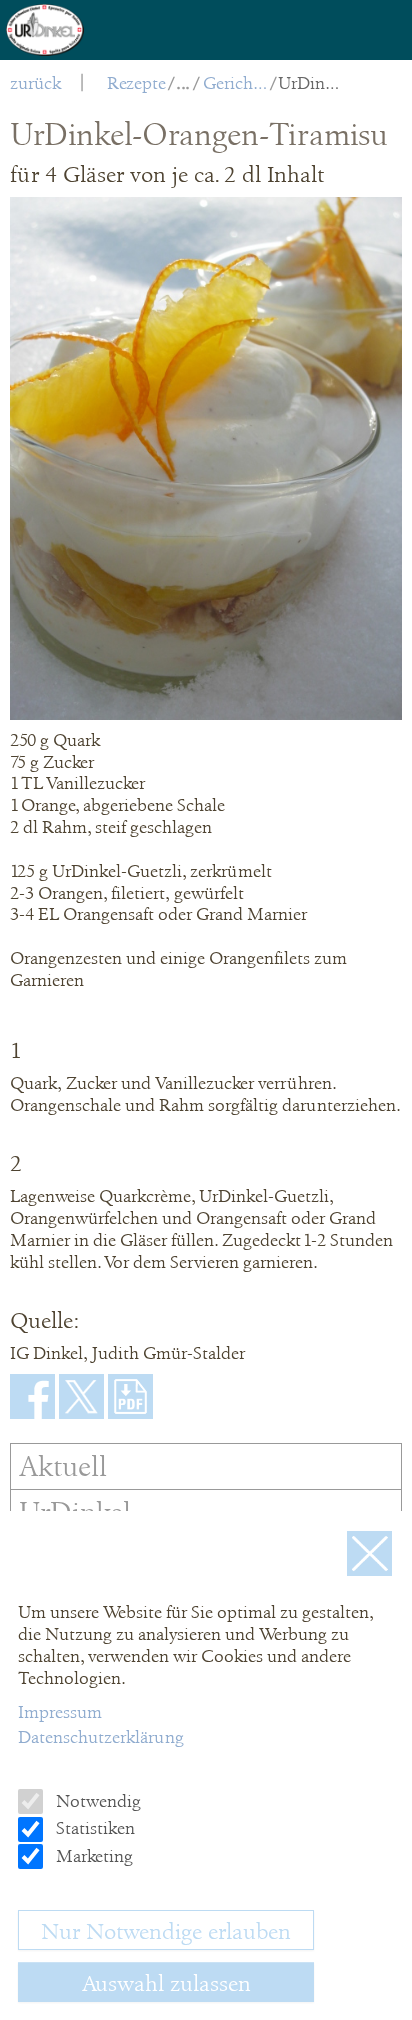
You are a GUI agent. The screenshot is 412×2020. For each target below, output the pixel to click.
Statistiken (93, 1828)
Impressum (60, 1712)
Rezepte (136, 83)
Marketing (92, 1856)
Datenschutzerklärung (101, 1737)
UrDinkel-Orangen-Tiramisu (310, 83)
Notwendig (96, 1801)
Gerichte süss (235, 83)
